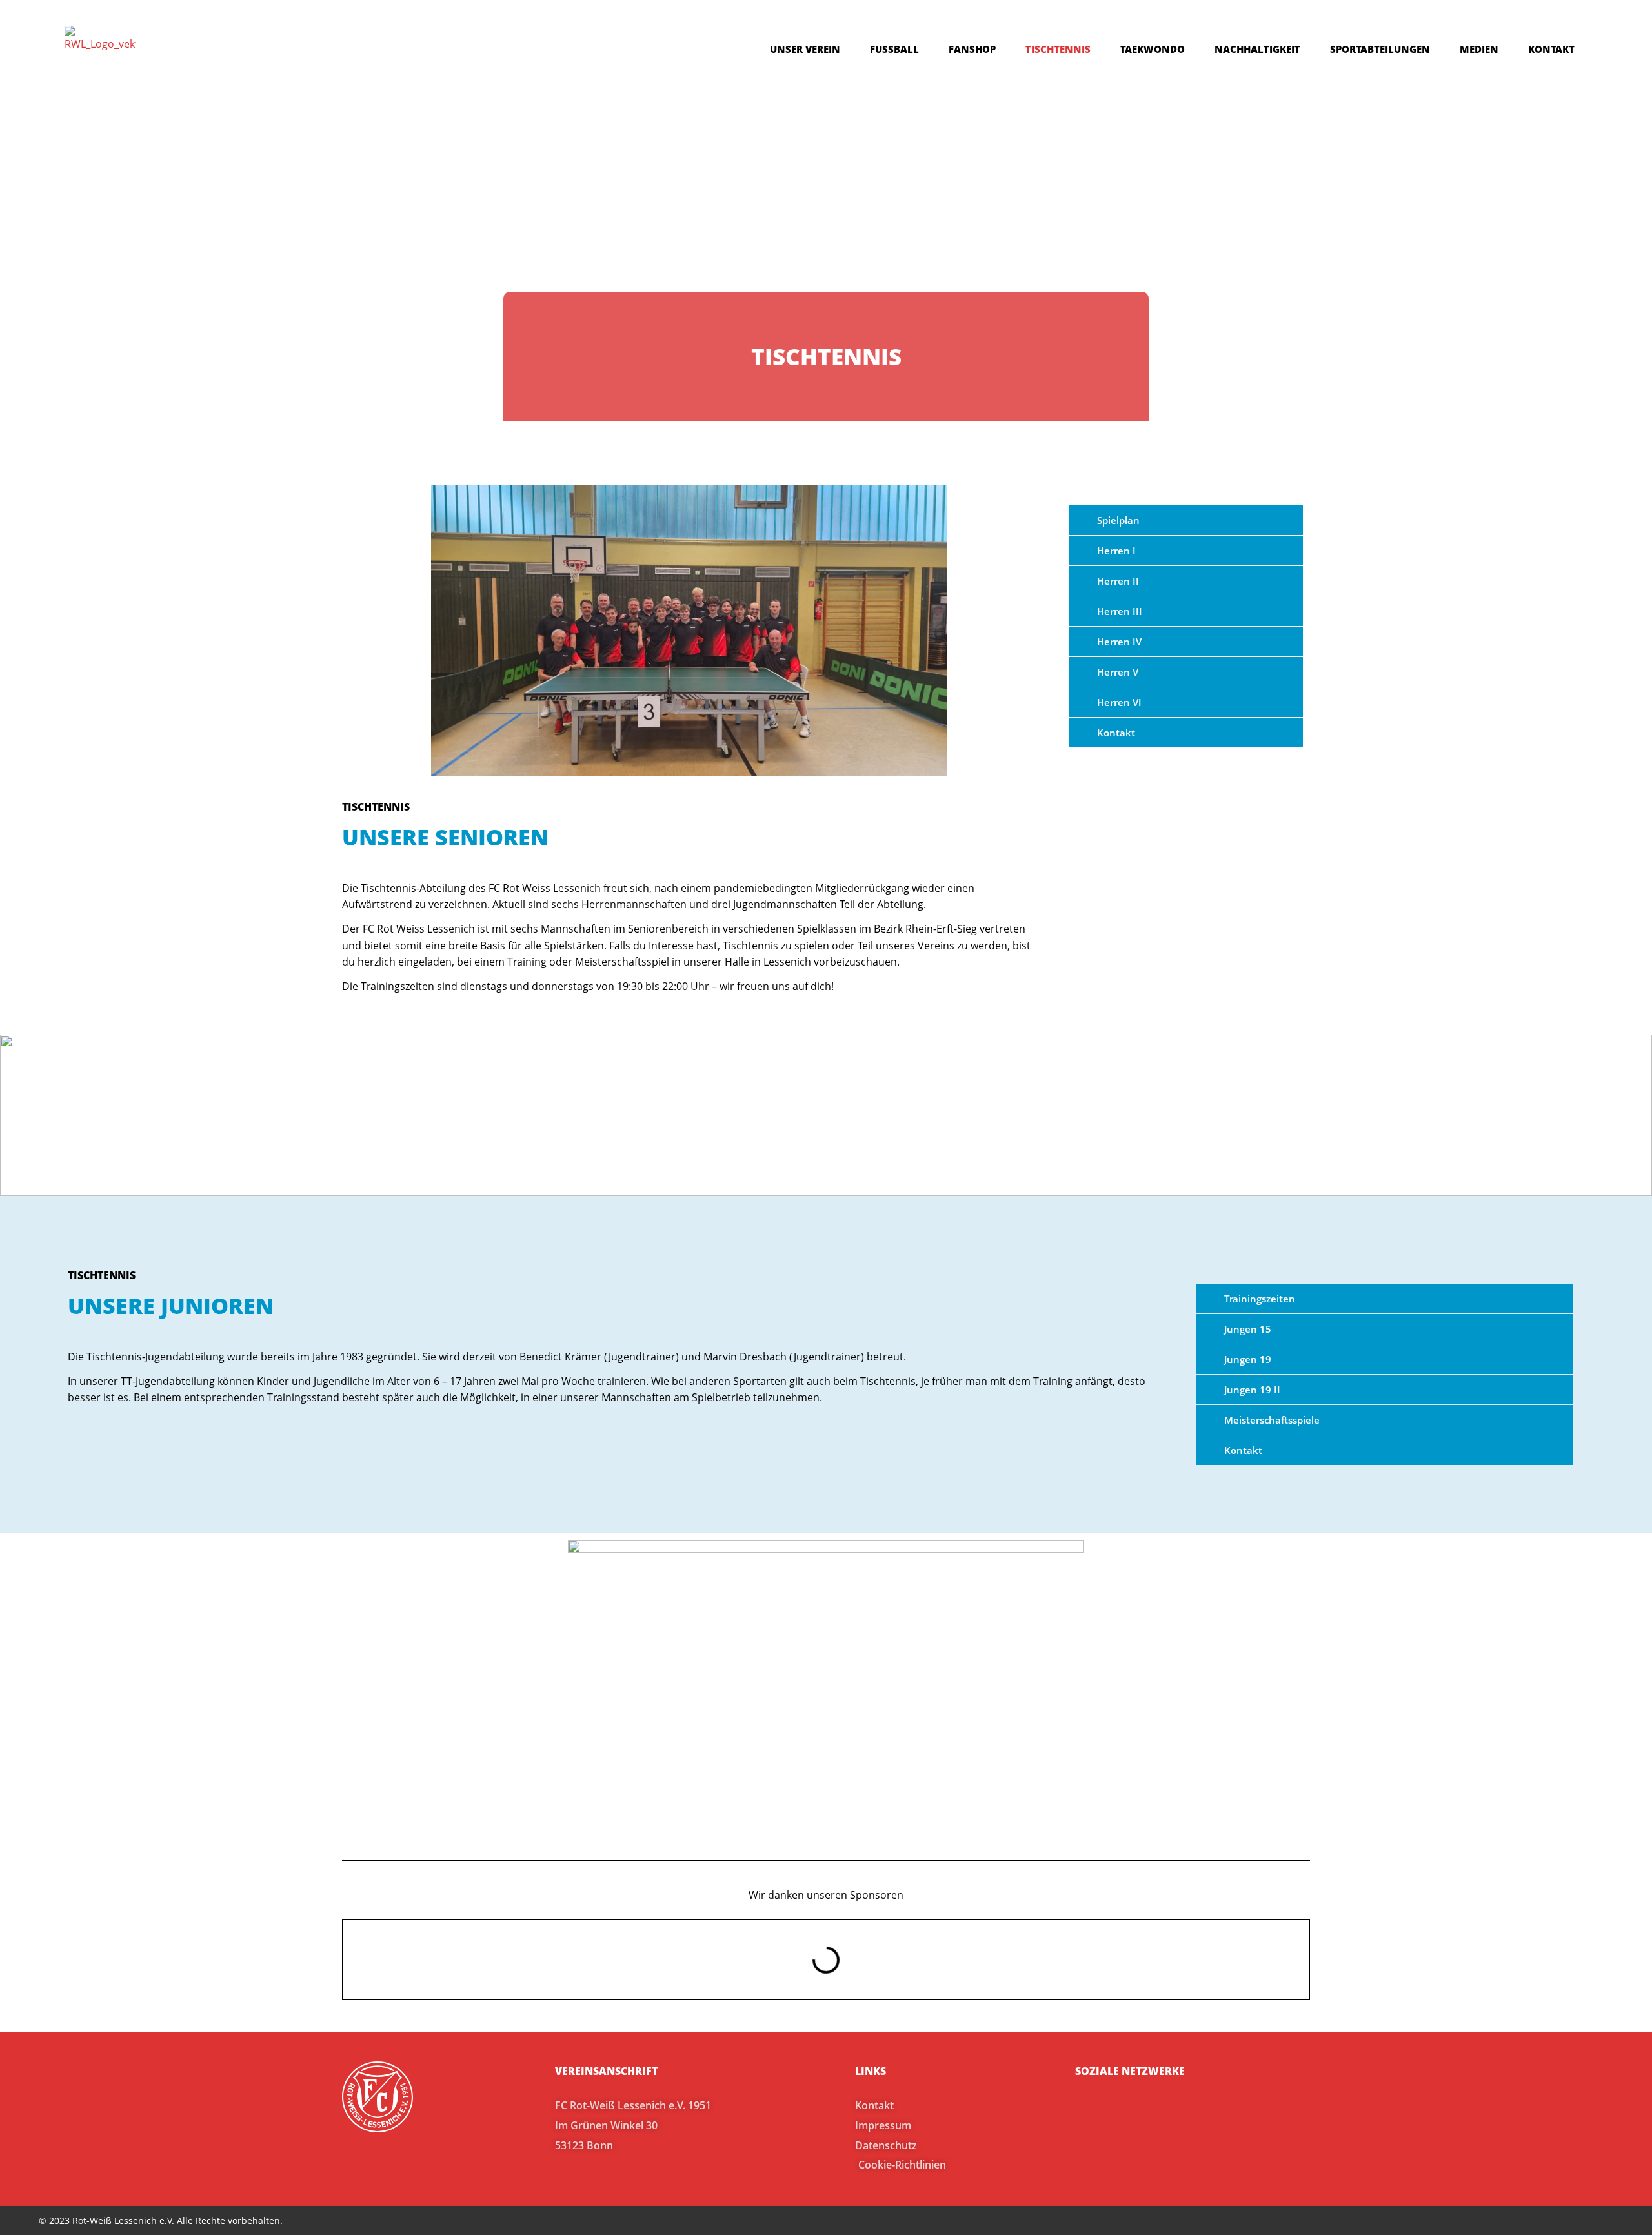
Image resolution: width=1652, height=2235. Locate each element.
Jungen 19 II (1252, 1390)
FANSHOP (972, 49)
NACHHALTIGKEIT (1257, 49)
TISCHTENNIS (1058, 49)
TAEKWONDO (1153, 49)
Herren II (1118, 581)
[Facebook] (1085, 2108)
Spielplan (1118, 520)
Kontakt (1116, 733)
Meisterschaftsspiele (1272, 1420)
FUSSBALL (894, 49)
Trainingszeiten (1260, 1299)
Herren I (1116, 551)
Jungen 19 (1248, 1359)
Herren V (1118, 672)
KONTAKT (1551, 49)
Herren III (1120, 611)
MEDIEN (1479, 49)
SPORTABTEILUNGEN (1380, 49)
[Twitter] (1120, 2108)
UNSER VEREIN (805, 49)
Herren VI (1119, 702)
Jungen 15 (1248, 1329)
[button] (1186, 520)
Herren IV (1119, 642)
